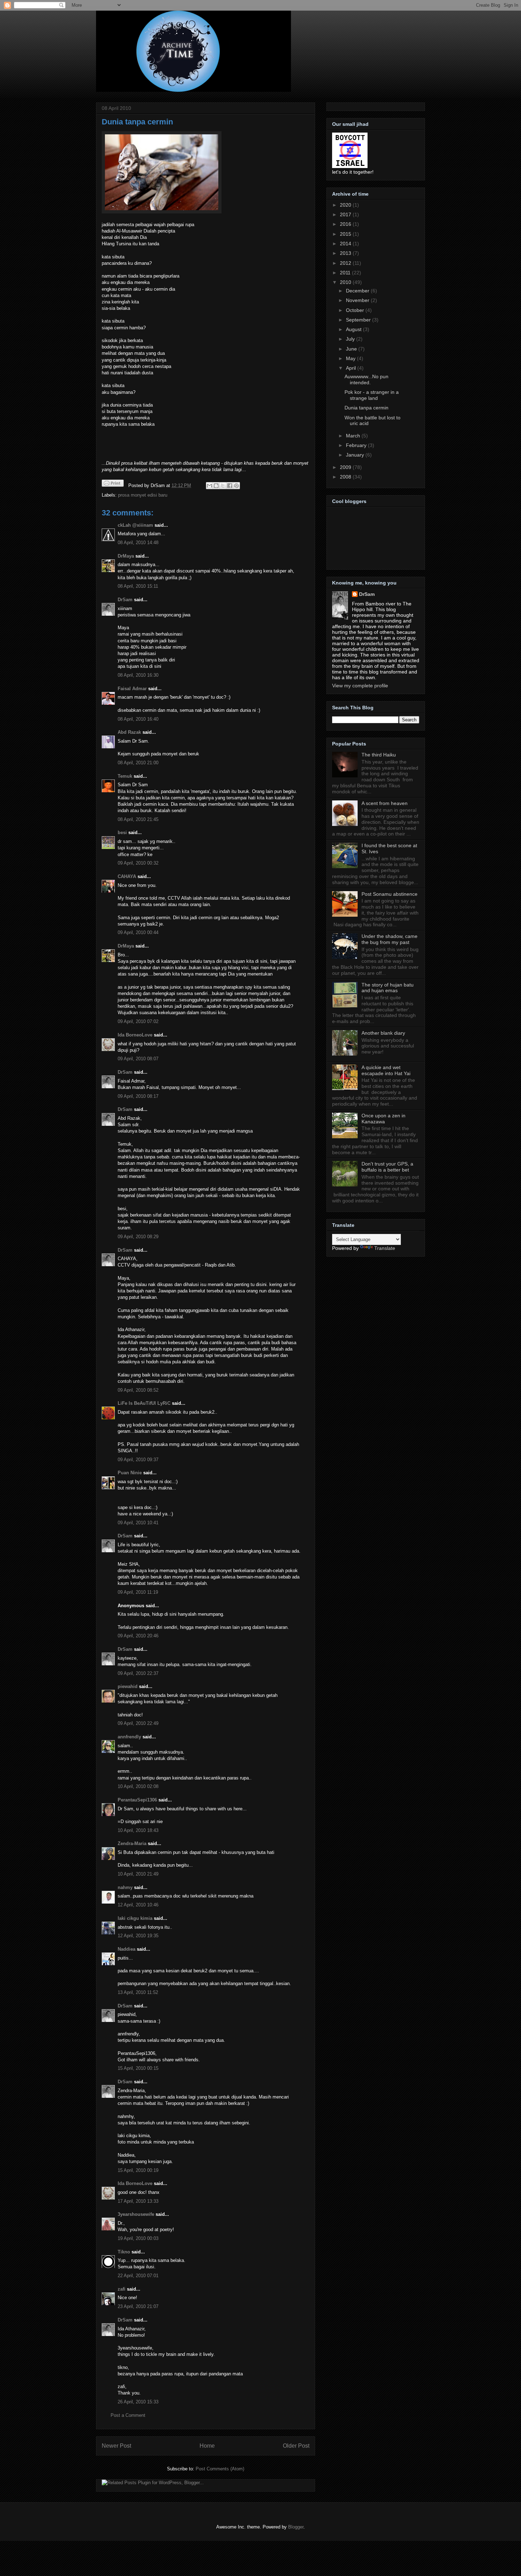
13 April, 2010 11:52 (138, 1992)
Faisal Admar (132, 689)
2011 (346, 273)
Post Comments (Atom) (220, 2469)
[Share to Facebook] (230, 486)
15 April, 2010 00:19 (138, 2170)
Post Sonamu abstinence (390, 894)
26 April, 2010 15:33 (138, 2402)
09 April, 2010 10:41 (138, 1523)
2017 (346, 214)
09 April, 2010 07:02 (138, 1021)
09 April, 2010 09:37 (138, 1460)
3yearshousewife (136, 2214)
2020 (346, 205)
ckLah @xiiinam (135, 525)
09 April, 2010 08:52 (138, 1390)
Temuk (125, 776)
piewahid (128, 1686)
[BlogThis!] (216, 486)
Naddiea (127, 1949)
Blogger (296, 2527)
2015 (346, 234)
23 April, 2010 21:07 (138, 2306)
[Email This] (209, 486)
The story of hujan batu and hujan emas (388, 988)
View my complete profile (360, 686)
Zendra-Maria (132, 1843)
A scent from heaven (385, 803)
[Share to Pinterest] (236, 486)
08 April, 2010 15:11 (138, 586)
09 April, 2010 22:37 (138, 1673)
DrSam (125, 600)
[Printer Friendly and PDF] (113, 484)
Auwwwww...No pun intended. (366, 379)
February (357, 445)
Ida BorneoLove (135, 1035)
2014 (346, 244)
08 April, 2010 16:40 (138, 719)
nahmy (125, 1887)
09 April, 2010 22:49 (138, 1723)
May (351, 358)
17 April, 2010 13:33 (138, 2201)
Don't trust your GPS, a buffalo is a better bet (387, 1167)
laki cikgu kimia (135, 1918)
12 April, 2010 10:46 (138, 1905)
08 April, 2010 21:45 (138, 819)
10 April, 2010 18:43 (138, 1830)
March (354, 436)
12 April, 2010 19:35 (138, 1936)
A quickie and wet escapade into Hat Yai (386, 1070)
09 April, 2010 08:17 (138, 1096)
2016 (346, 224)
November (358, 300)
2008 (346, 477)
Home (207, 2446)
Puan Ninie (130, 1473)
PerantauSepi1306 (137, 1800)
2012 (346, 263)
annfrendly (129, 1737)
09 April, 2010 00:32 (138, 863)
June (352, 349)
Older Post (296, 2446)
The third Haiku (379, 755)
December (358, 291)
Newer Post (116, 2446)
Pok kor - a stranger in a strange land (372, 395)
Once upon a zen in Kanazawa (383, 1119)
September (359, 320)
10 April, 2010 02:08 (138, 1786)
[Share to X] (223, 486)
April (352, 368)
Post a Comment (128, 2415)
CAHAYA (127, 876)
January (356, 455)
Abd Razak (129, 732)
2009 (346, 467)
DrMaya (126, 556)
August (354, 329)
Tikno (124, 2252)
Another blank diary (383, 1033)
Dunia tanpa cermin (137, 122)
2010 (346, 282)
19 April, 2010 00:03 (138, 2238)
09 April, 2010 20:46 (138, 1636)
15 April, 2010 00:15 (138, 2068)
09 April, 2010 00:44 (138, 932)
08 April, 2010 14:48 (138, 543)
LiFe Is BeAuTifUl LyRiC (144, 1403)
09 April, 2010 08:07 (138, 1059)
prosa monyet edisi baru (143, 495)
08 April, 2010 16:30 (138, 675)
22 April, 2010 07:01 (138, 2276)
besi (122, 832)
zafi (122, 2289)
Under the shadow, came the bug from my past (390, 939)
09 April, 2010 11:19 (138, 1592)
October (356, 310)
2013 (346, 253)
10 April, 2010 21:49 (138, 1874)
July (351, 339)
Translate (385, 1248)
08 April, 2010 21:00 (138, 763)
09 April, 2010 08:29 (138, 1237)
